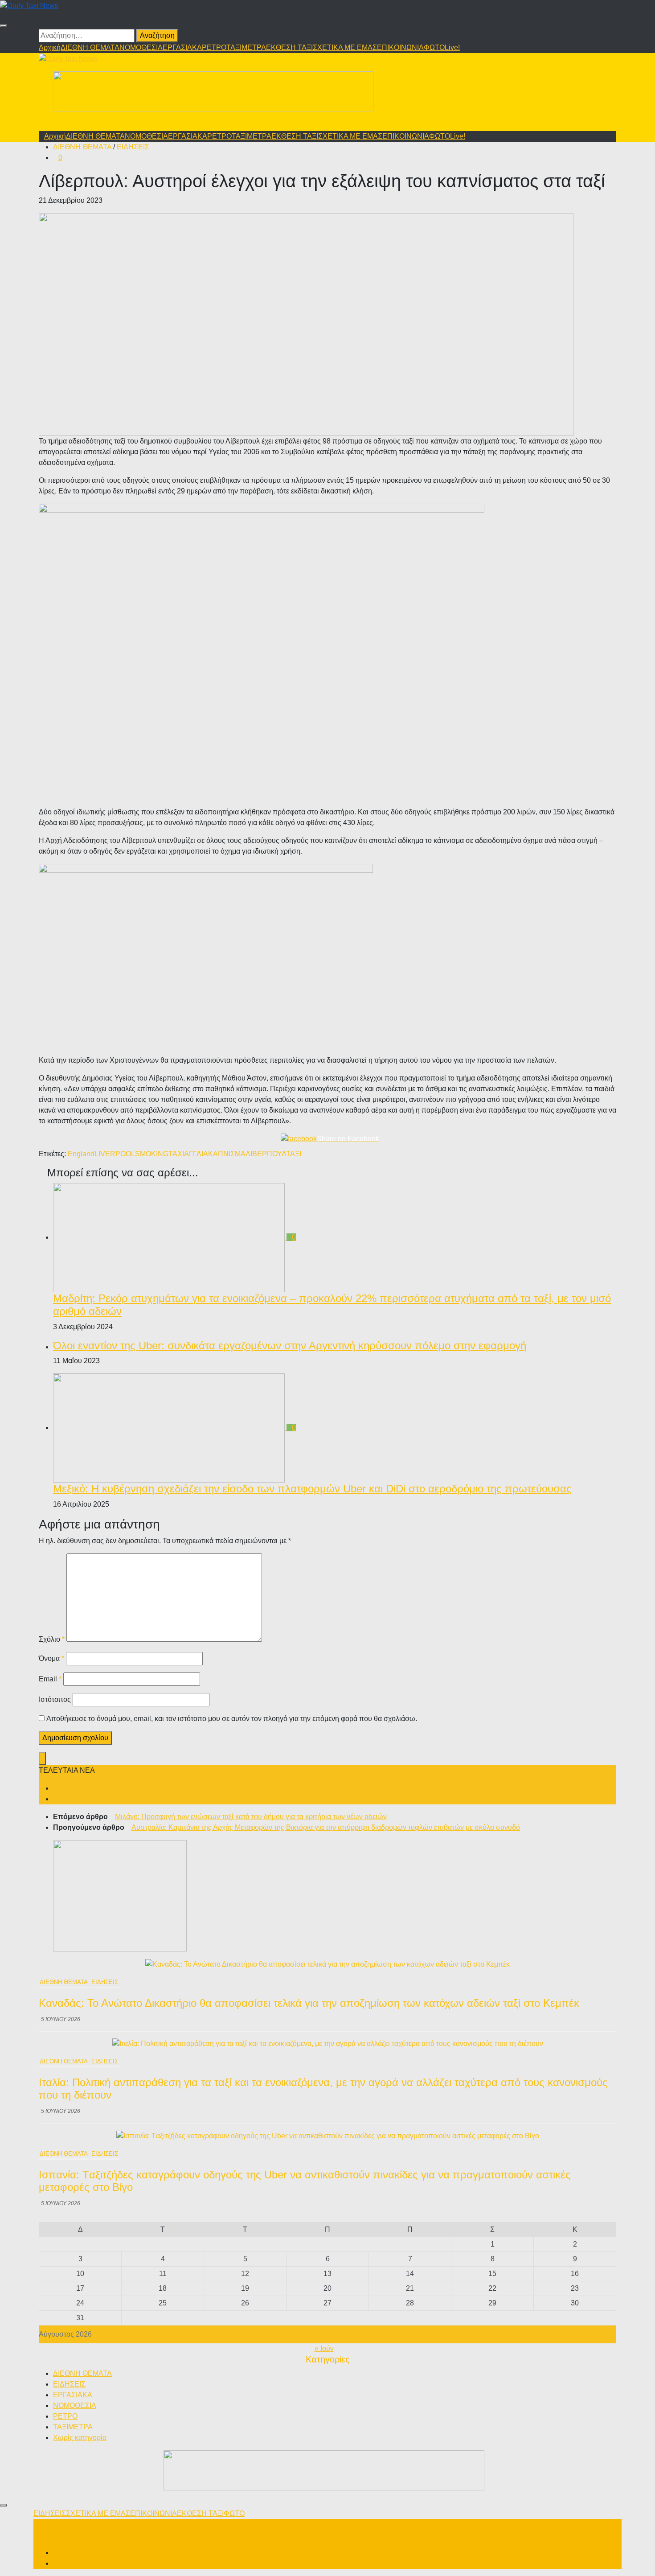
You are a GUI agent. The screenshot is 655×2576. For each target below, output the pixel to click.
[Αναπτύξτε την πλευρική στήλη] (42, 1758)
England (81, 1154)
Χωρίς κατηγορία (80, 2438)
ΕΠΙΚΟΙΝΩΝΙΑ (400, 47)
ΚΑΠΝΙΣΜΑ (227, 1154)
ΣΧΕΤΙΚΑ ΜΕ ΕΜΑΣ (345, 47)
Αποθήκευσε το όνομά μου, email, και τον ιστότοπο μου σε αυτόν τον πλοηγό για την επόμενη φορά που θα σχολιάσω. (232, 1719)
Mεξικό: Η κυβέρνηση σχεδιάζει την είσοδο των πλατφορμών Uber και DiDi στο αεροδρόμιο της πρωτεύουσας (312, 1489)
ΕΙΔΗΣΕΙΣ (133, 147)
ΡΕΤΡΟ (214, 47)
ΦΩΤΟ (434, 47)
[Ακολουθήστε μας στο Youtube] (56, 1799)
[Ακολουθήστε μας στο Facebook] (56, 1788)
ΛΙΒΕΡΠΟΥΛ (266, 1154)
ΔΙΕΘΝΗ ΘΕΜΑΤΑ (90, 47)
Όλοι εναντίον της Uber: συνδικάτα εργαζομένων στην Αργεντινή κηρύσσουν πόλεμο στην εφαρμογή (290, 1346)
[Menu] (4, 26)
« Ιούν (324, 2348)
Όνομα (51, 1658)
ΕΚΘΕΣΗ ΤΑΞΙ (289, 47)
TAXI (176, 1154)
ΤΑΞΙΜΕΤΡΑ (246, 47)
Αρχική (50, 47)
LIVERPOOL (115, 1154)
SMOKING (152, 1154)
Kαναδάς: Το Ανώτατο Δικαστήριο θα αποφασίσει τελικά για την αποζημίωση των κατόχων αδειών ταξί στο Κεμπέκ (309, 2003)
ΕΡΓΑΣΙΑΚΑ (182, 47)
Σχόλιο (52, 1639)
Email (50, 1679)
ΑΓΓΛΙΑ (196, 1154)
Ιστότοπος (55, 1699)
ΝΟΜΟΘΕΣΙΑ (141, 47)
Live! (452, 47)
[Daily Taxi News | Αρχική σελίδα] (29, 5)
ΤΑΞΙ (294, 1154)
